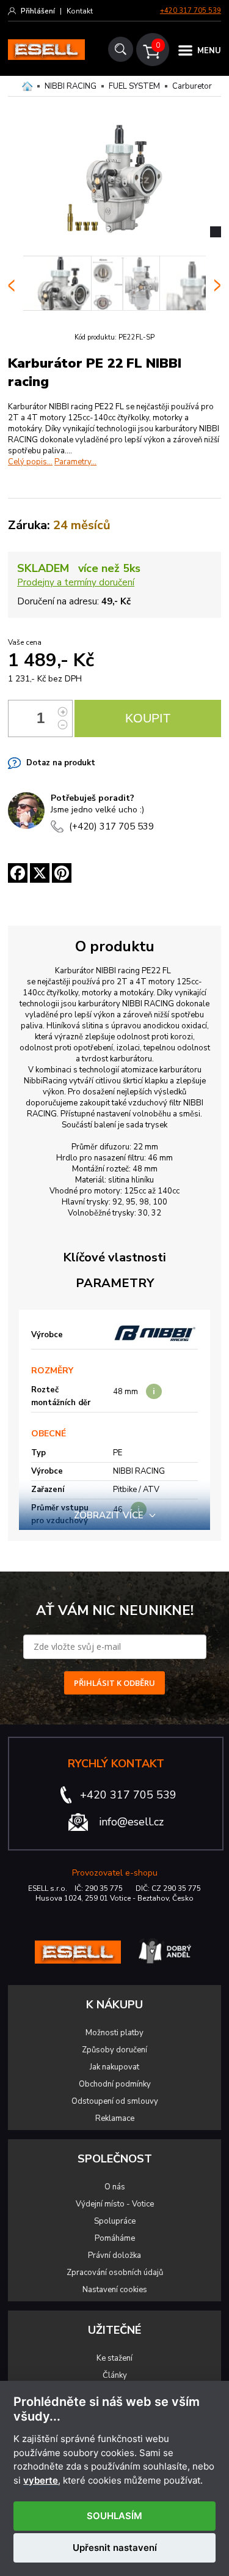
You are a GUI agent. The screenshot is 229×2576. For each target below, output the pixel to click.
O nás (115, 2187)
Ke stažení (114, 2358)
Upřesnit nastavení (115, 2548)
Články (115, 2375)
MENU (209, 51)
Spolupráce (115, 2221)
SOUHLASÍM (114, 2516)
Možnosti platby (114, 2033)
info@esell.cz (131, 1822)
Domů (27, 86)
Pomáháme (115, 2238)
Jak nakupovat (114, 2067)
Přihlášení (38, 11)
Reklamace (115, 2118)
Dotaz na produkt (61, 763)
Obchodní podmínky (115, 2084)
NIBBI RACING (71, 86)
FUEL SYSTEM (134, 86)
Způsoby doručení (114, 2050)
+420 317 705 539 (191, 11)
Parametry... (75, 462)
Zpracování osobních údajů (115, 2273)
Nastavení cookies (115, 2290)
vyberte (41, 2481)
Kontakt (80, 11)
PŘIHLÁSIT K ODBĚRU (114, 1683)
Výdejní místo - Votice (115, 2204)
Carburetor (192, 86)
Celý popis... (30, 462)
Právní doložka (114, 2255)
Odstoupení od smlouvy (115, 2101)
